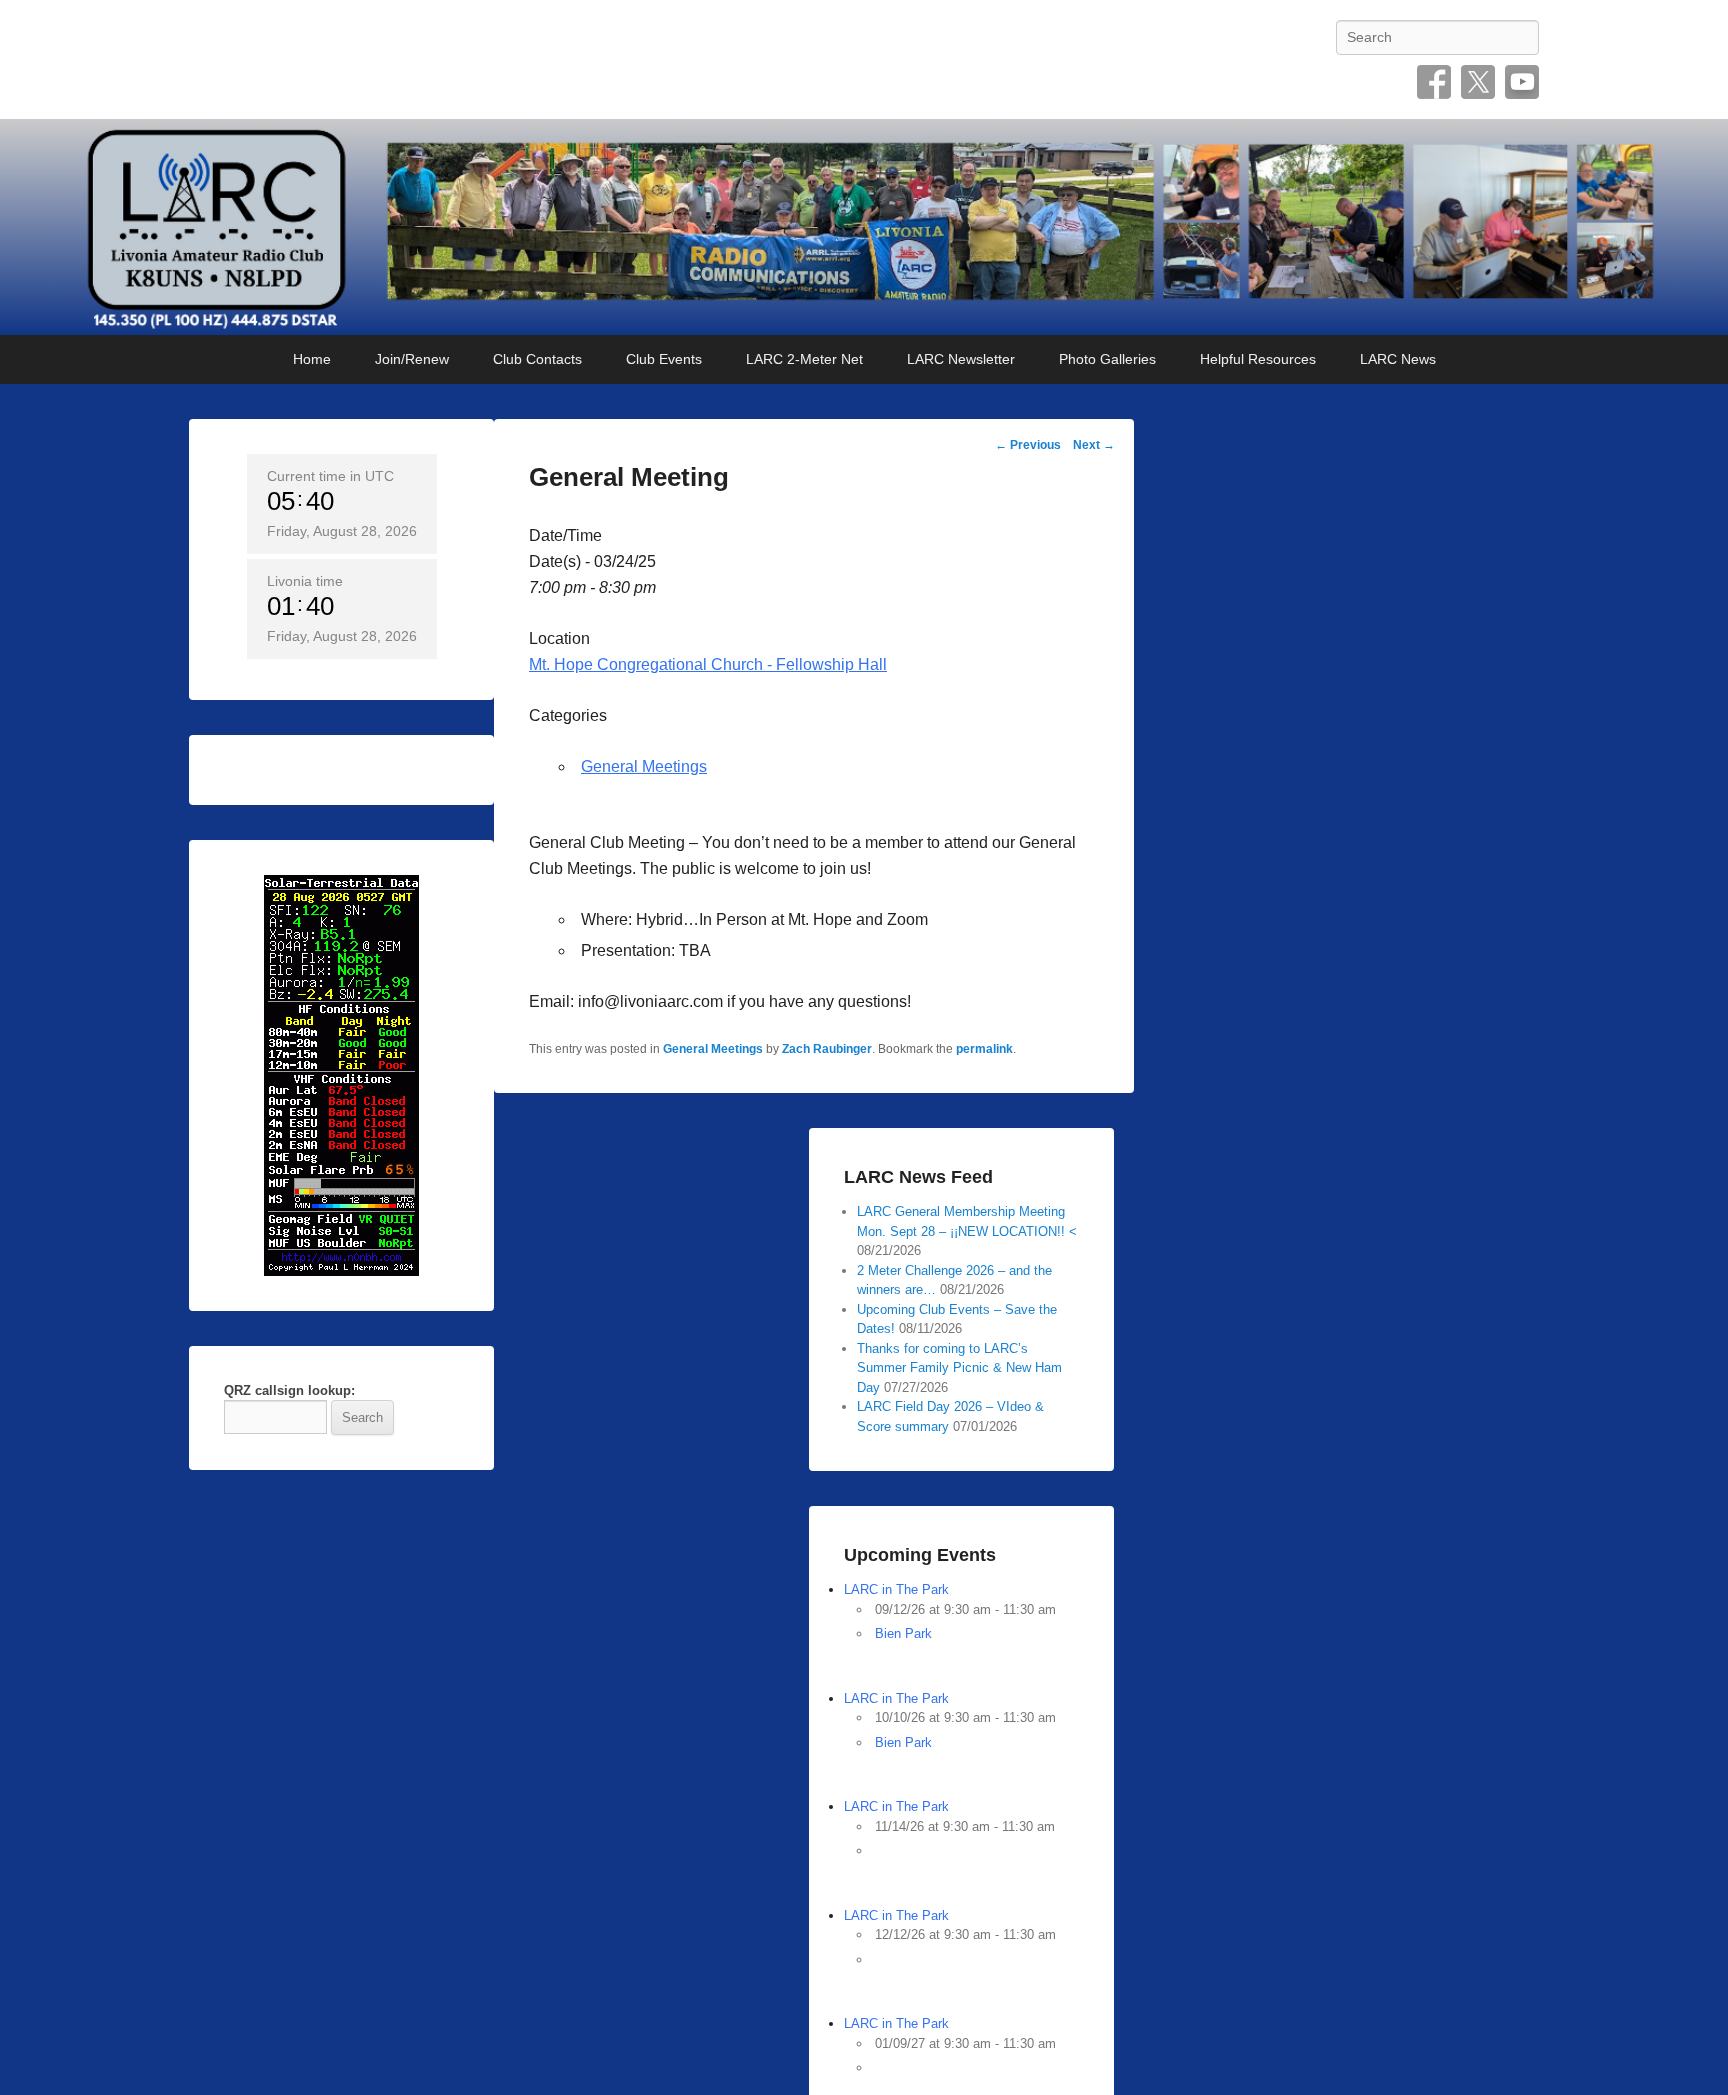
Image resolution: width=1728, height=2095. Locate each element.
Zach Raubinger (827, 1049)
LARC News (1398, 359)
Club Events (664, 359)
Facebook (1434, 82)
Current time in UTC (330, 476)
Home (312, 359)
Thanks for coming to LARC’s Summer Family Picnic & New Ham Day (959, 1368)
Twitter (1478, 82)
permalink (984, 1049)
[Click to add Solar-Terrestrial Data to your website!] (341, 1074)
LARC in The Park (896, 1589)
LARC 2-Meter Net (804, 359)
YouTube (1522, 82)
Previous (1028, 445)
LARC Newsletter (961, 359)
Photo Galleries (1107, 359)
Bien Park (903, 1633)
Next (1094, 445)
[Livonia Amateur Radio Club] (864, 227)
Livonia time (305, 581)
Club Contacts (537, 359)
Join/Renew (412, 359)
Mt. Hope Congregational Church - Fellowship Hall (708, 664)
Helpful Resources (1258, 359)
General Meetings (644, 766)
